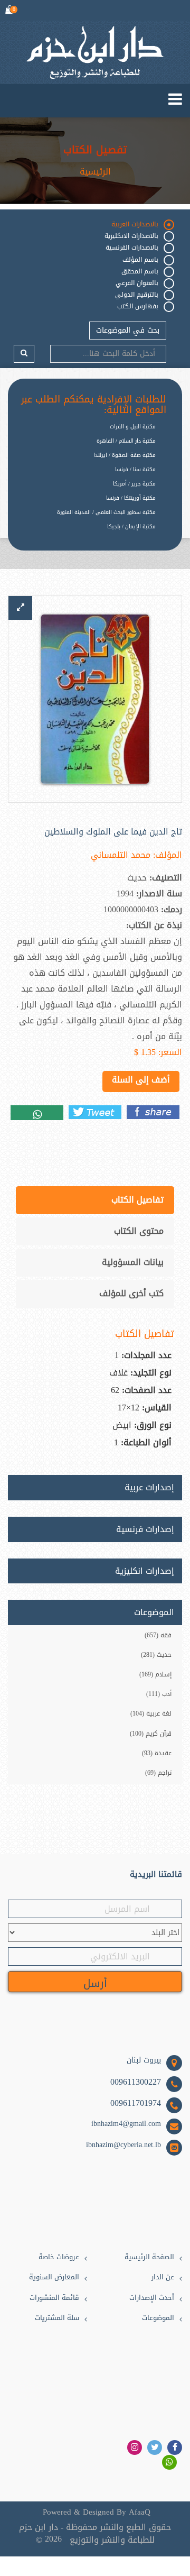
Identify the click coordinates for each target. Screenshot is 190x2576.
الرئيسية (95, 172)
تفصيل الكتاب (95, 150)
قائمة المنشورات (54, 2298)
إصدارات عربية (149, 1488)
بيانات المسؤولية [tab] (133, 1262)
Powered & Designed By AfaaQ (97, 2512)
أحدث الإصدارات (152, 2298)
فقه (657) (158, 1635)
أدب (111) (159, 1694)
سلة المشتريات (57, 2318)
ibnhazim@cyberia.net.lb (123, 2145)
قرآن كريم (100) (151, 1734)
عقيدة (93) (157, 1753)
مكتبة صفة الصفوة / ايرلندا (125, 455)
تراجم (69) (158, 1773)
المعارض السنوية (54, 2277)
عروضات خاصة (59, 2257)
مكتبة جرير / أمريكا (134, 484)
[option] (87, 535)
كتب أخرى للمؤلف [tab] (131, 1293)
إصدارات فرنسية (145, 1529)
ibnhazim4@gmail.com (126, 2124)
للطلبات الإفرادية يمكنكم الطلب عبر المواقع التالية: (94, 405)
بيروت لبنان (144, 2060)
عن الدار (163, 2277)
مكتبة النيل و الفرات (133, 427)
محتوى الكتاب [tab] (139, 1231)
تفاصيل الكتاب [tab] (137, 1200)
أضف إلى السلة (141, 1080)
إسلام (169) (155, 1674)
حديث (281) (156, 1655)
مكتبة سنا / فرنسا (135, 469)
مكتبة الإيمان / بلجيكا (131, 526)
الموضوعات (158, 2318)
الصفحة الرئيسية (149, 2257)
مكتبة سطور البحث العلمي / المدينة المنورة (106, 512)
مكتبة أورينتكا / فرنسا (131, 498)
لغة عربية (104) (151, 1713)
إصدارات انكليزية (145, 1571)
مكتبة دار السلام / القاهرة (126, 441)
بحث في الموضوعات (128, 330)
